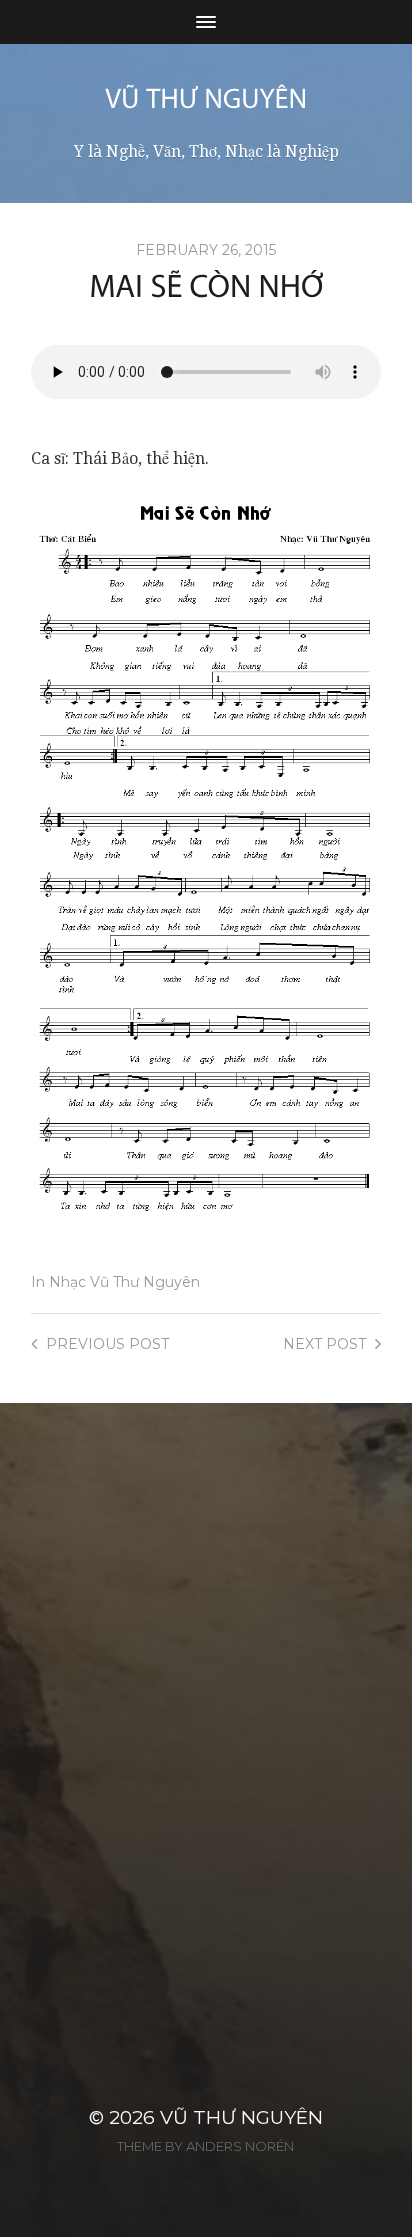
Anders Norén (240, 2146)
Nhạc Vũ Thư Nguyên (124, 1282)
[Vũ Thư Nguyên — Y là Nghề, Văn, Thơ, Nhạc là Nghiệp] (206, 98)
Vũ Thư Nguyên (241, 2117)
